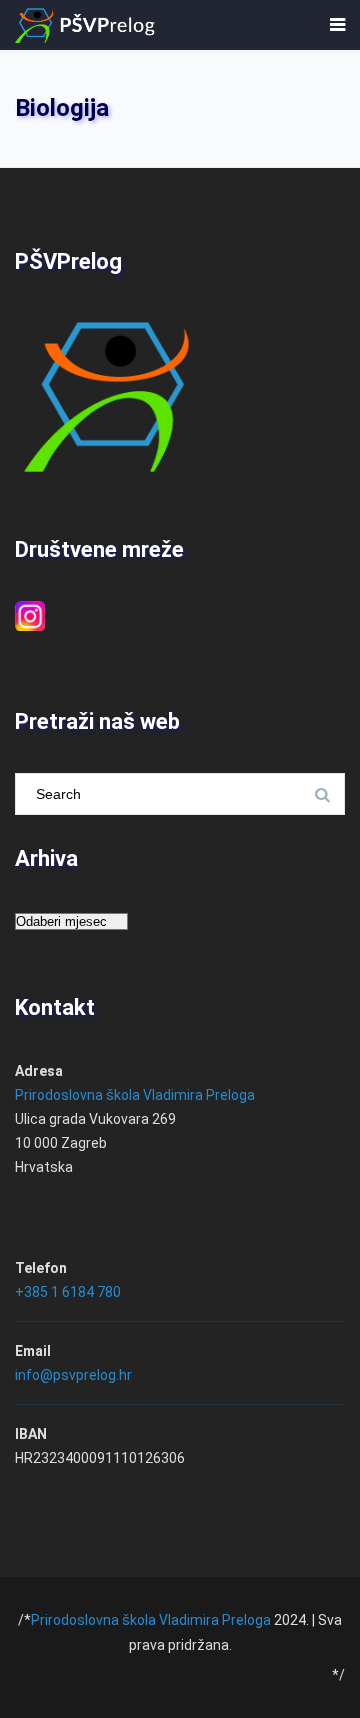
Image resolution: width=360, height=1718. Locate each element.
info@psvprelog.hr (73, 1375)
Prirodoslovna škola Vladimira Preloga (135, 1095)
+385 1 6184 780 (68, 1292)
